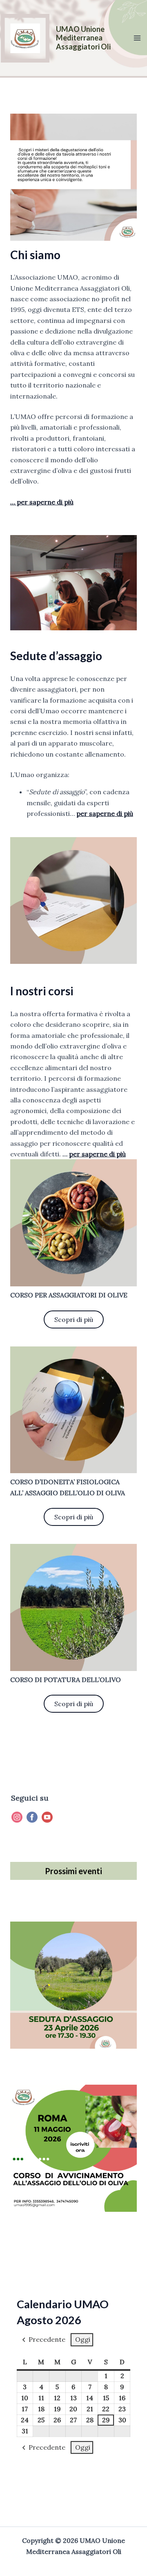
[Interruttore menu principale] (137, 38)
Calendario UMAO (63, 2304)
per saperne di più (105, 813)
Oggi (83, 2339)
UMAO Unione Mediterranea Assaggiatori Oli (83, 38)
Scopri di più (74, 1319)
